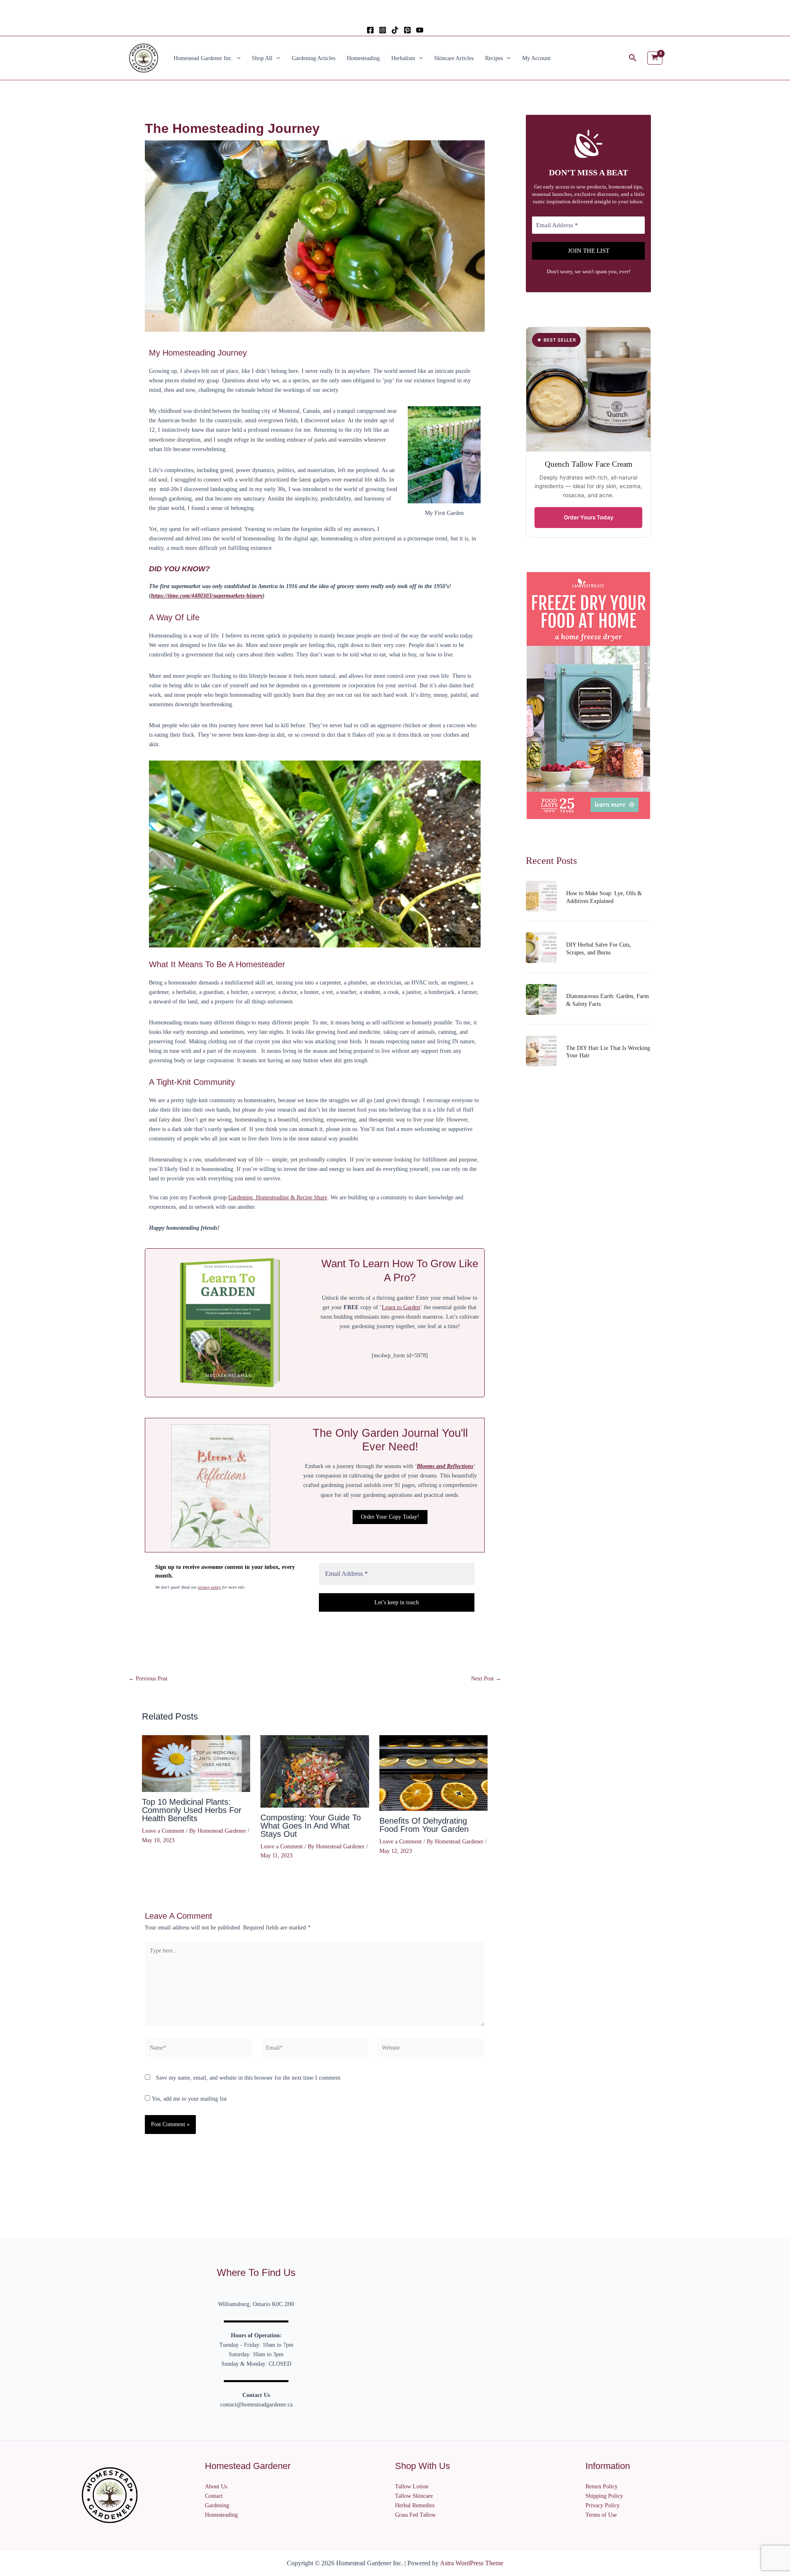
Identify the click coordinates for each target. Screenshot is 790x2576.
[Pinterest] (407, 30)
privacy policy (209, 1587)
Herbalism (403, 58)
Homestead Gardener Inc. (203, 58)
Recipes (494, 58)
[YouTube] (420, 30)
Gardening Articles (314, 58)
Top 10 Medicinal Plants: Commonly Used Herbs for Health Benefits (192, 1810)
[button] (237, 58)
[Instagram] (383, 30)
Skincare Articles (454, 58)
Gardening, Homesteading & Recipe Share (278, 1197)
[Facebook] (370, 30)
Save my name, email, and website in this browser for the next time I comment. (249, 2078)
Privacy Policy (603, 2505)
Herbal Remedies (415, 2505)
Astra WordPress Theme (472, 2563)
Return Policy (602, 2486)
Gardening (217, 2505)
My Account (536, 58)
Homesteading (363, 58)
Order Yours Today (589, 517)
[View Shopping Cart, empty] (655, 58)
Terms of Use (601, 2515)
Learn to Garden (401, 1307)
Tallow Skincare (414, 2496)
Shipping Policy (604, 2496)
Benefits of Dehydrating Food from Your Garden (424, 1825)
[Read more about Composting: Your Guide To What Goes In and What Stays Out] (315, 1771)
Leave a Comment (163, 1831)
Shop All (262, 58)
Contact (214, 2496)
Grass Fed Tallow (415, 2515)
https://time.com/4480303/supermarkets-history (207, 596)
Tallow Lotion (412, 2486)
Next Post (486, 1679)
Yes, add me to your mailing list (188, 2099)
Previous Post (148, 1679)
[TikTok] (395, 30)
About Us (216, 2486)
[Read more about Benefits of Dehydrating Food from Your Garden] (433, 1773)
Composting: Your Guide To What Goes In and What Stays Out (311, 1826)
